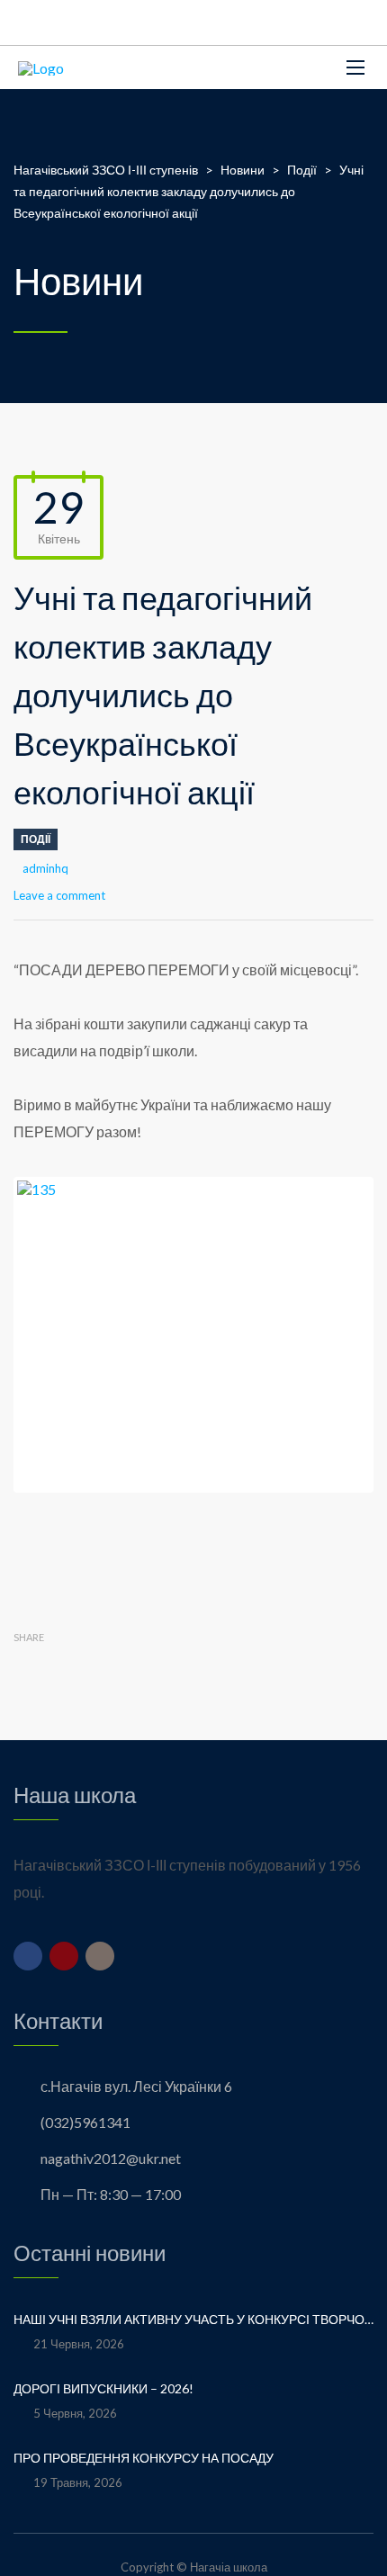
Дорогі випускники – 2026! (105, 2388)
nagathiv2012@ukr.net (111, 2158)
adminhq (45, 868)
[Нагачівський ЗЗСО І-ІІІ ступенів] (41, 67)
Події (36, 839)
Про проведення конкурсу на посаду (144, 2458)
